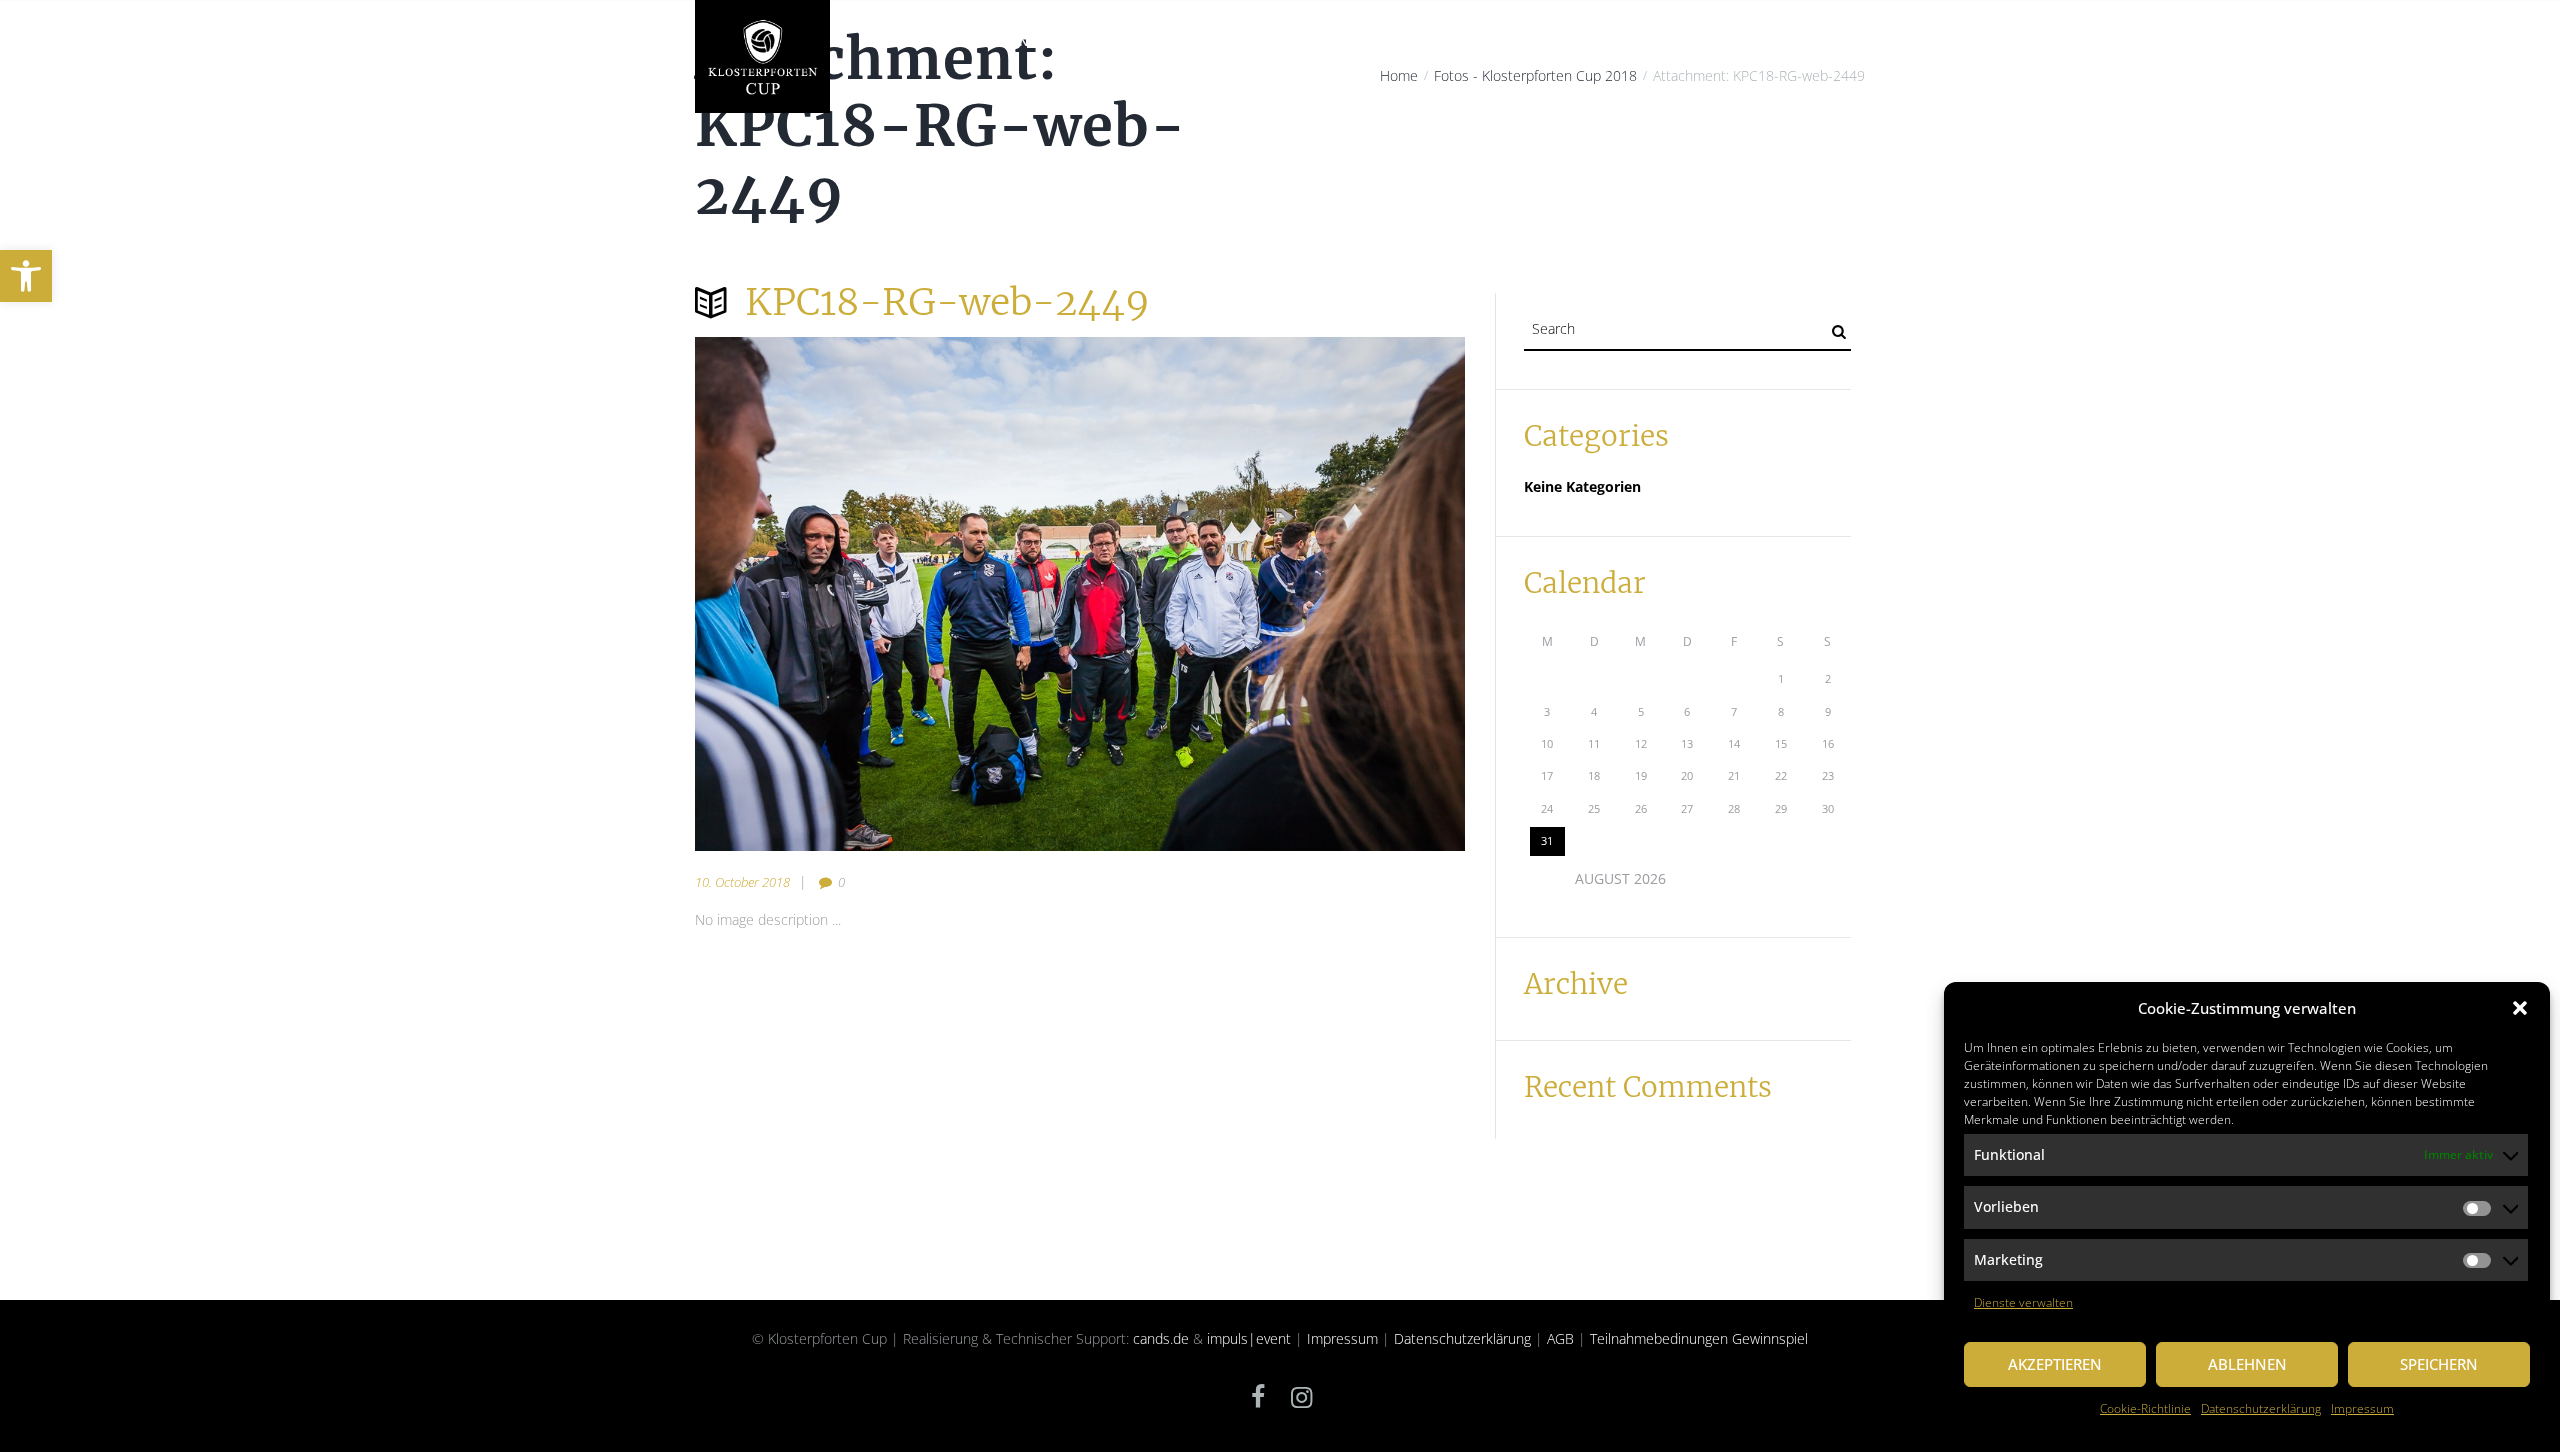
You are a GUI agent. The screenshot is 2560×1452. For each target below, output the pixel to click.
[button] (26, 276)
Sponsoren (1606, 41)
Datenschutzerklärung (2261, 1408)
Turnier (1306, 41)
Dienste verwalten (2023, 1302)
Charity (1107, 41)
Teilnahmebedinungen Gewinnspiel (1699, 1338)
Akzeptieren (2055, 1364)
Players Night (1207, 41)
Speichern (2439, 1364)
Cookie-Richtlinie (2145, 1408)
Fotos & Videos (1718, 41)
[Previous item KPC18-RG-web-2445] (887, 594)
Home (876, 41)
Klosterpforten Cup (988, 41)
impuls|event (1249, 1338)
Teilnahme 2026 (1410, 41)
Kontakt (1821, 41)
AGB (1560, 1338)
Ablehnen (2247, 1364)
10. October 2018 (742, 882)
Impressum (2362, 1408)
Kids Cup (1515, 41)
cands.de (1161, 1338)
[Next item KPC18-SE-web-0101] (1272, 594)
